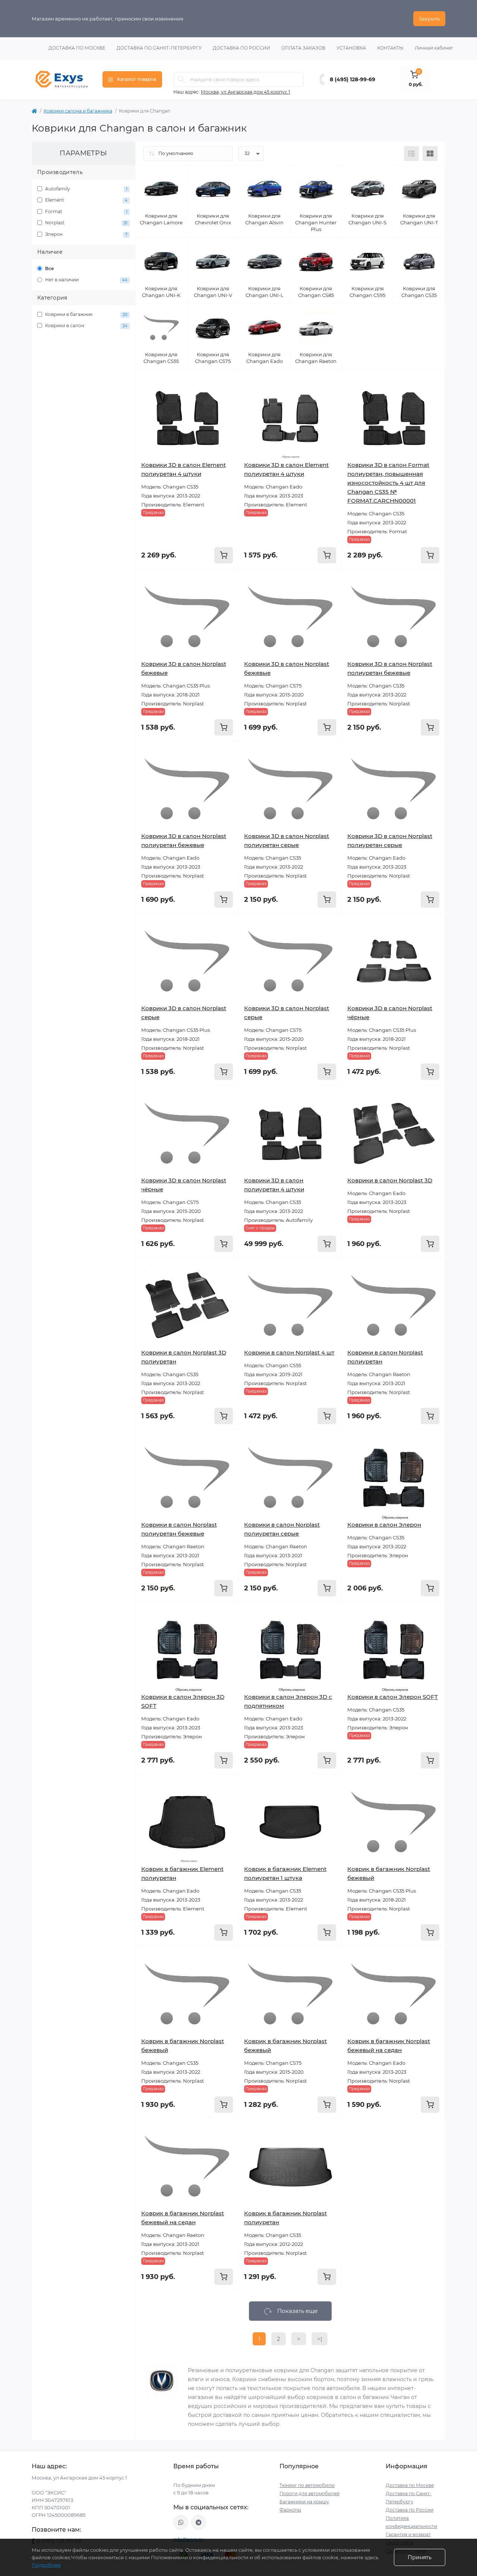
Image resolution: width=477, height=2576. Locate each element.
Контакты (390, 48)
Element (86, 200)
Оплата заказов (303, 48)
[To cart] (224, 555)
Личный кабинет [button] (434, 48)
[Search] (181, 79)
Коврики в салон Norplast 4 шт (289, 1352)
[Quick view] (227, 381)
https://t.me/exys (199, 2522)
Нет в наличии (86, 280)
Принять (420, 2557)
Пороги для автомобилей (309, 2493)
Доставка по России (241, 48)
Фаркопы (290, 2510)
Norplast (86, 223)
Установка (351, 48)
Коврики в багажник (86, 314)
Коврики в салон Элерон (384, 1525)
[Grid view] (430, 154)
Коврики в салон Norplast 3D (390, 1180)
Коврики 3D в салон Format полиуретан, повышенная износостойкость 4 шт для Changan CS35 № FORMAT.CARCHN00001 (388, 483)
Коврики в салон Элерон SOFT (393, 1697)
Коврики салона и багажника (78, 111)
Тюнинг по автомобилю (307, 2485)
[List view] (411, 154)
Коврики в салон (86, 325)
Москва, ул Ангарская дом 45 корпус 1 (245, 92)
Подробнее (46, 2565)
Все (49, 268)
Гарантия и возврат (408, 2534)
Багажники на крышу (304, 2502)
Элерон (86, 234)
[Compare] (227, 410)
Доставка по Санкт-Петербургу (159, 48)
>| (320, 2339)
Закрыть (429, 19)
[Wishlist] (227, 395)
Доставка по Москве (77, 48)
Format (86, 211)
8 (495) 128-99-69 (353, 79)
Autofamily (86, 189)
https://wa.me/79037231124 (181, 2522)
